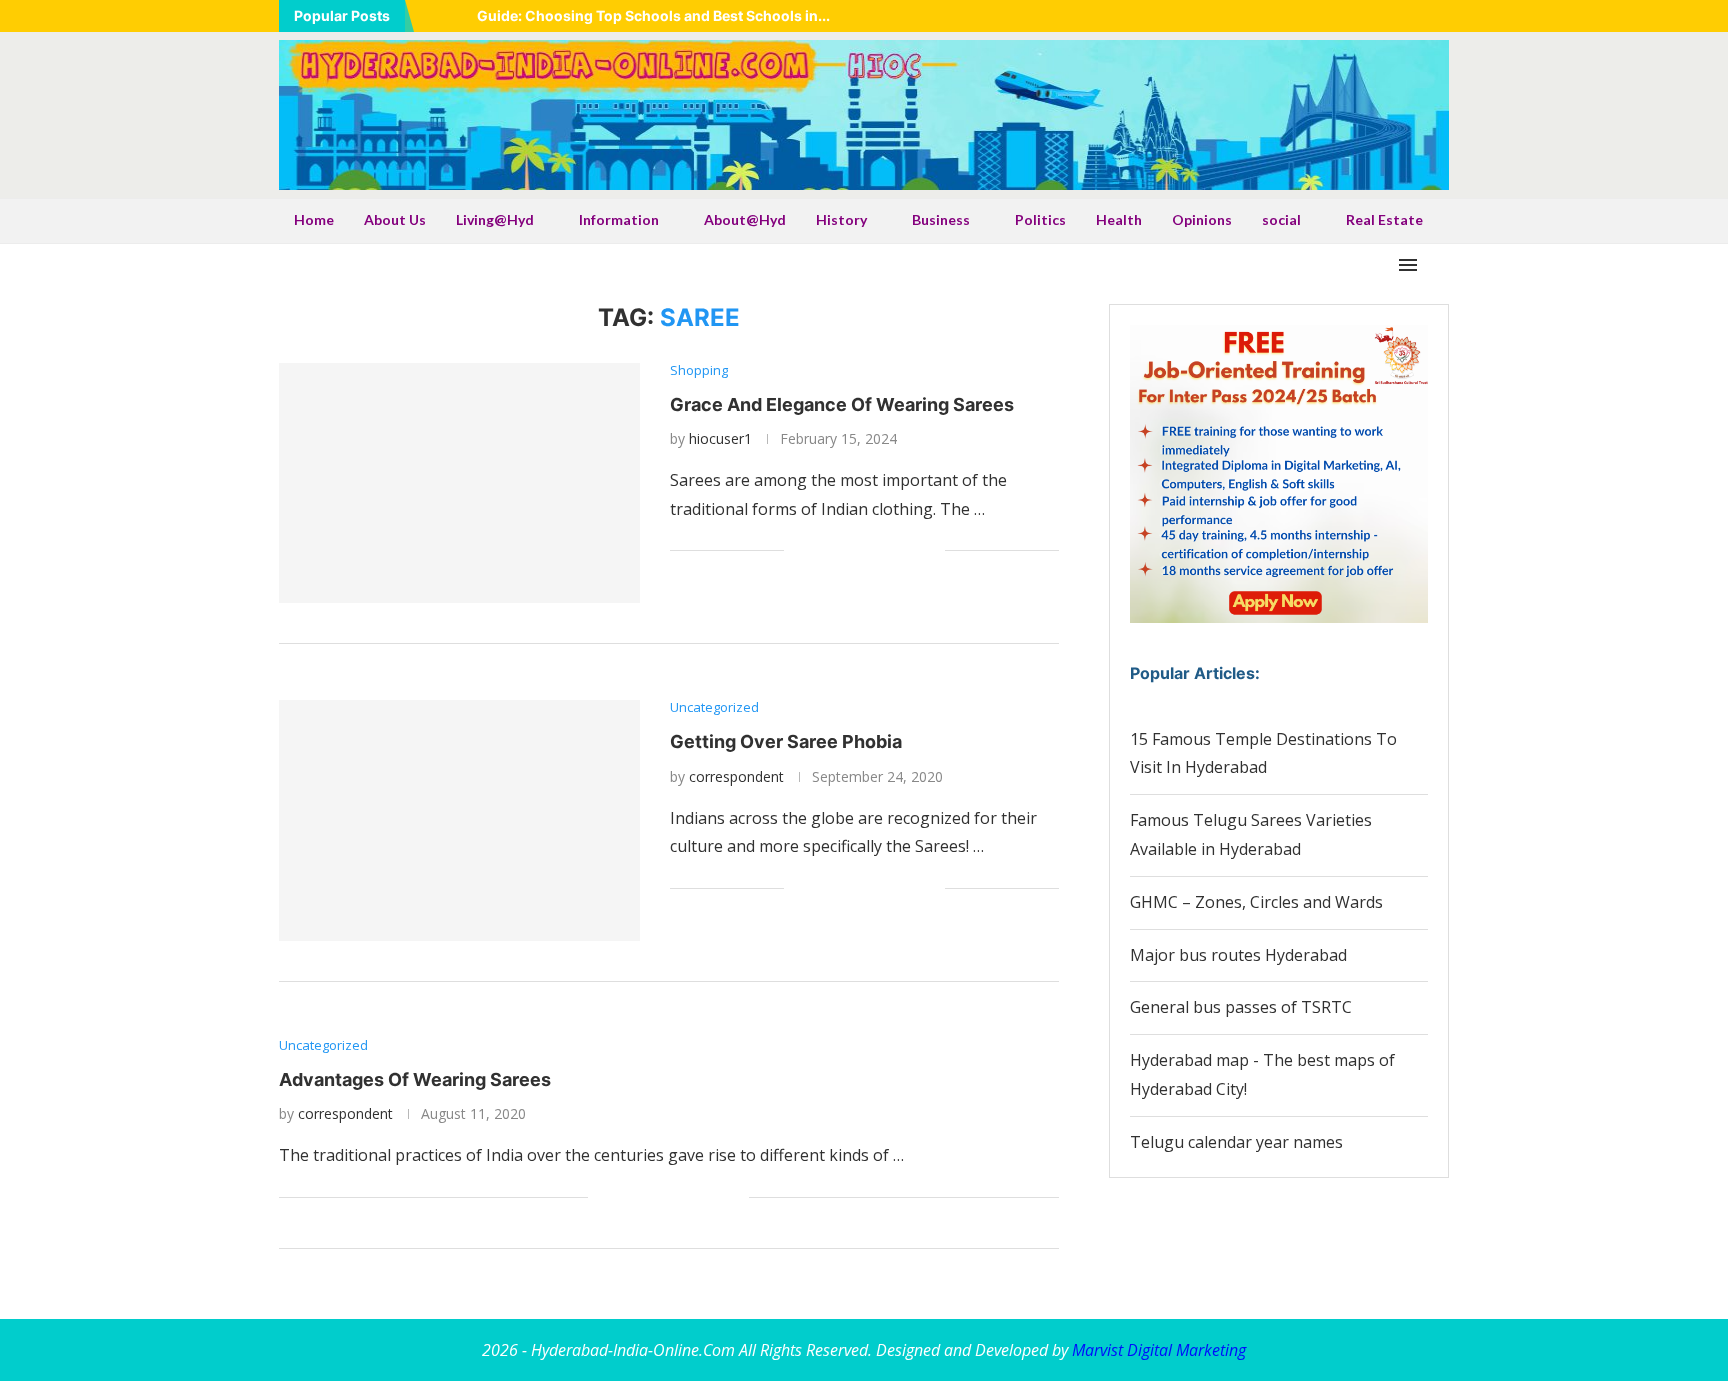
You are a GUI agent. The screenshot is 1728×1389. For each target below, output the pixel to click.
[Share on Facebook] (824, 551)
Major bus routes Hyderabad (1238, 955)
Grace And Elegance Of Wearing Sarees (842, 404)
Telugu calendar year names (1236, 1142)
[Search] (1439, 265)
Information (619, 219)
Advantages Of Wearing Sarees (415, 1079)
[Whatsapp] (1418, 16)
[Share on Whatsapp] (866, 551)
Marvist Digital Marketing (1159, 1350)
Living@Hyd (495, 219)
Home (314, 219)
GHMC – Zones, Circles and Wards (1256, 902)
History (841, 219)
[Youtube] (1393, 16)
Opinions (1202, 219)
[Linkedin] (1368, 16)
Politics (1040, 219)
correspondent (736, 776)
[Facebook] (1318, 16)
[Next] (458, 16)
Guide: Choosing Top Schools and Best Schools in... (653, 15)
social (1281, 219)
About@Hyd (745, 219)
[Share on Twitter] (845, 551)
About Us (395, 219)
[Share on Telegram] (887, 551)
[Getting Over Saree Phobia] (459, 820)
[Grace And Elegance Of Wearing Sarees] (459, 483)
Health (1119, 219)
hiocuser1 (720, 438)
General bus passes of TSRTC (1241, 1007)
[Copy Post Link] (908, 551)
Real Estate (1384, 219)
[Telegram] (1443, 16)
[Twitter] (1343, 16)
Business (941, 219)
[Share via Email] (929, 551)
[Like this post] (799, 551)
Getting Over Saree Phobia (786, 741)
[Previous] (433, 16)
